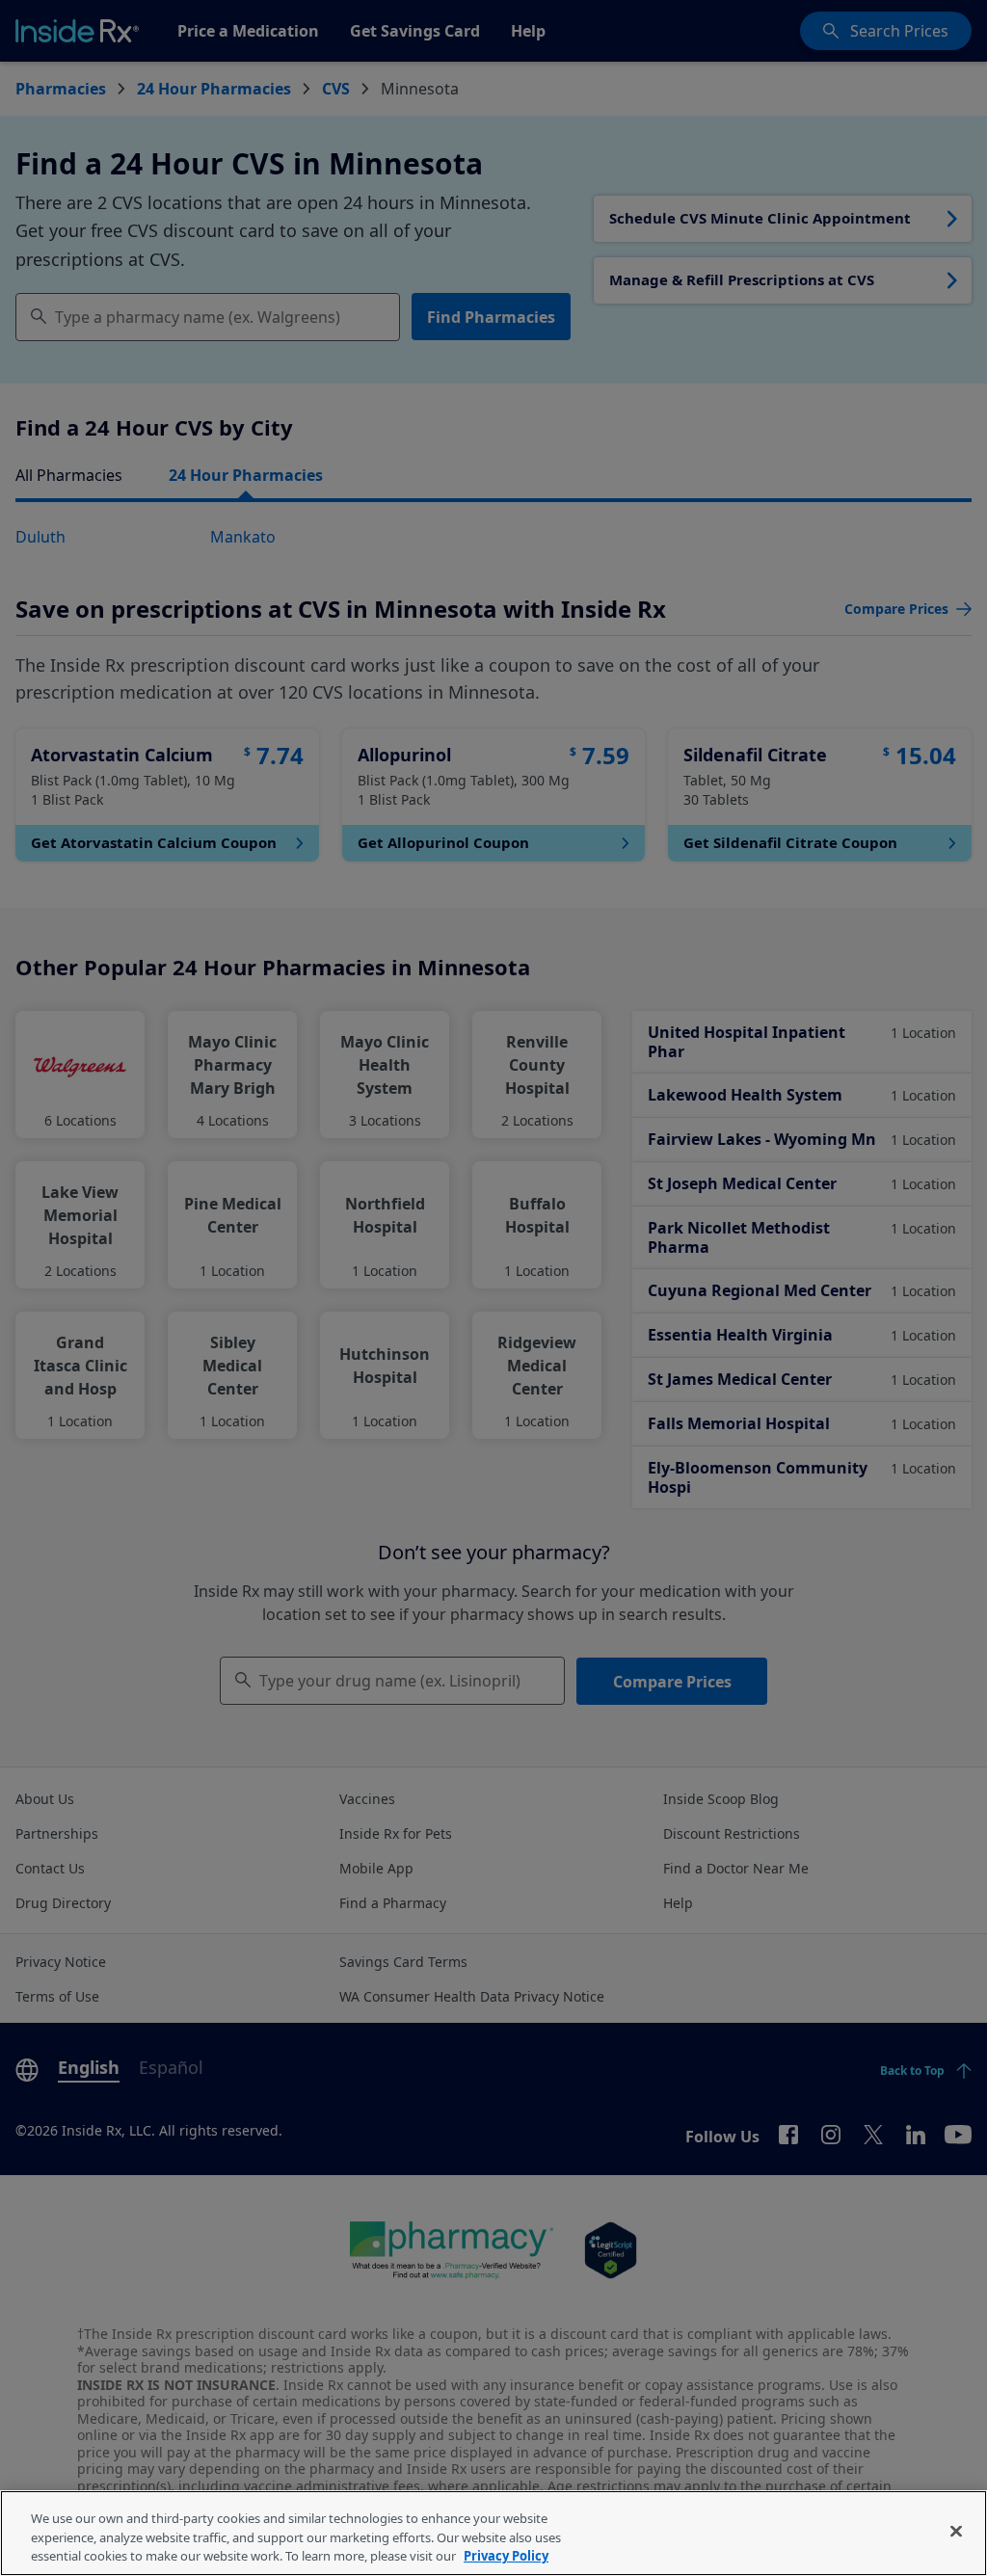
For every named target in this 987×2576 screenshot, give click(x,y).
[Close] (956, 2531)
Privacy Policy (506, 2556)
